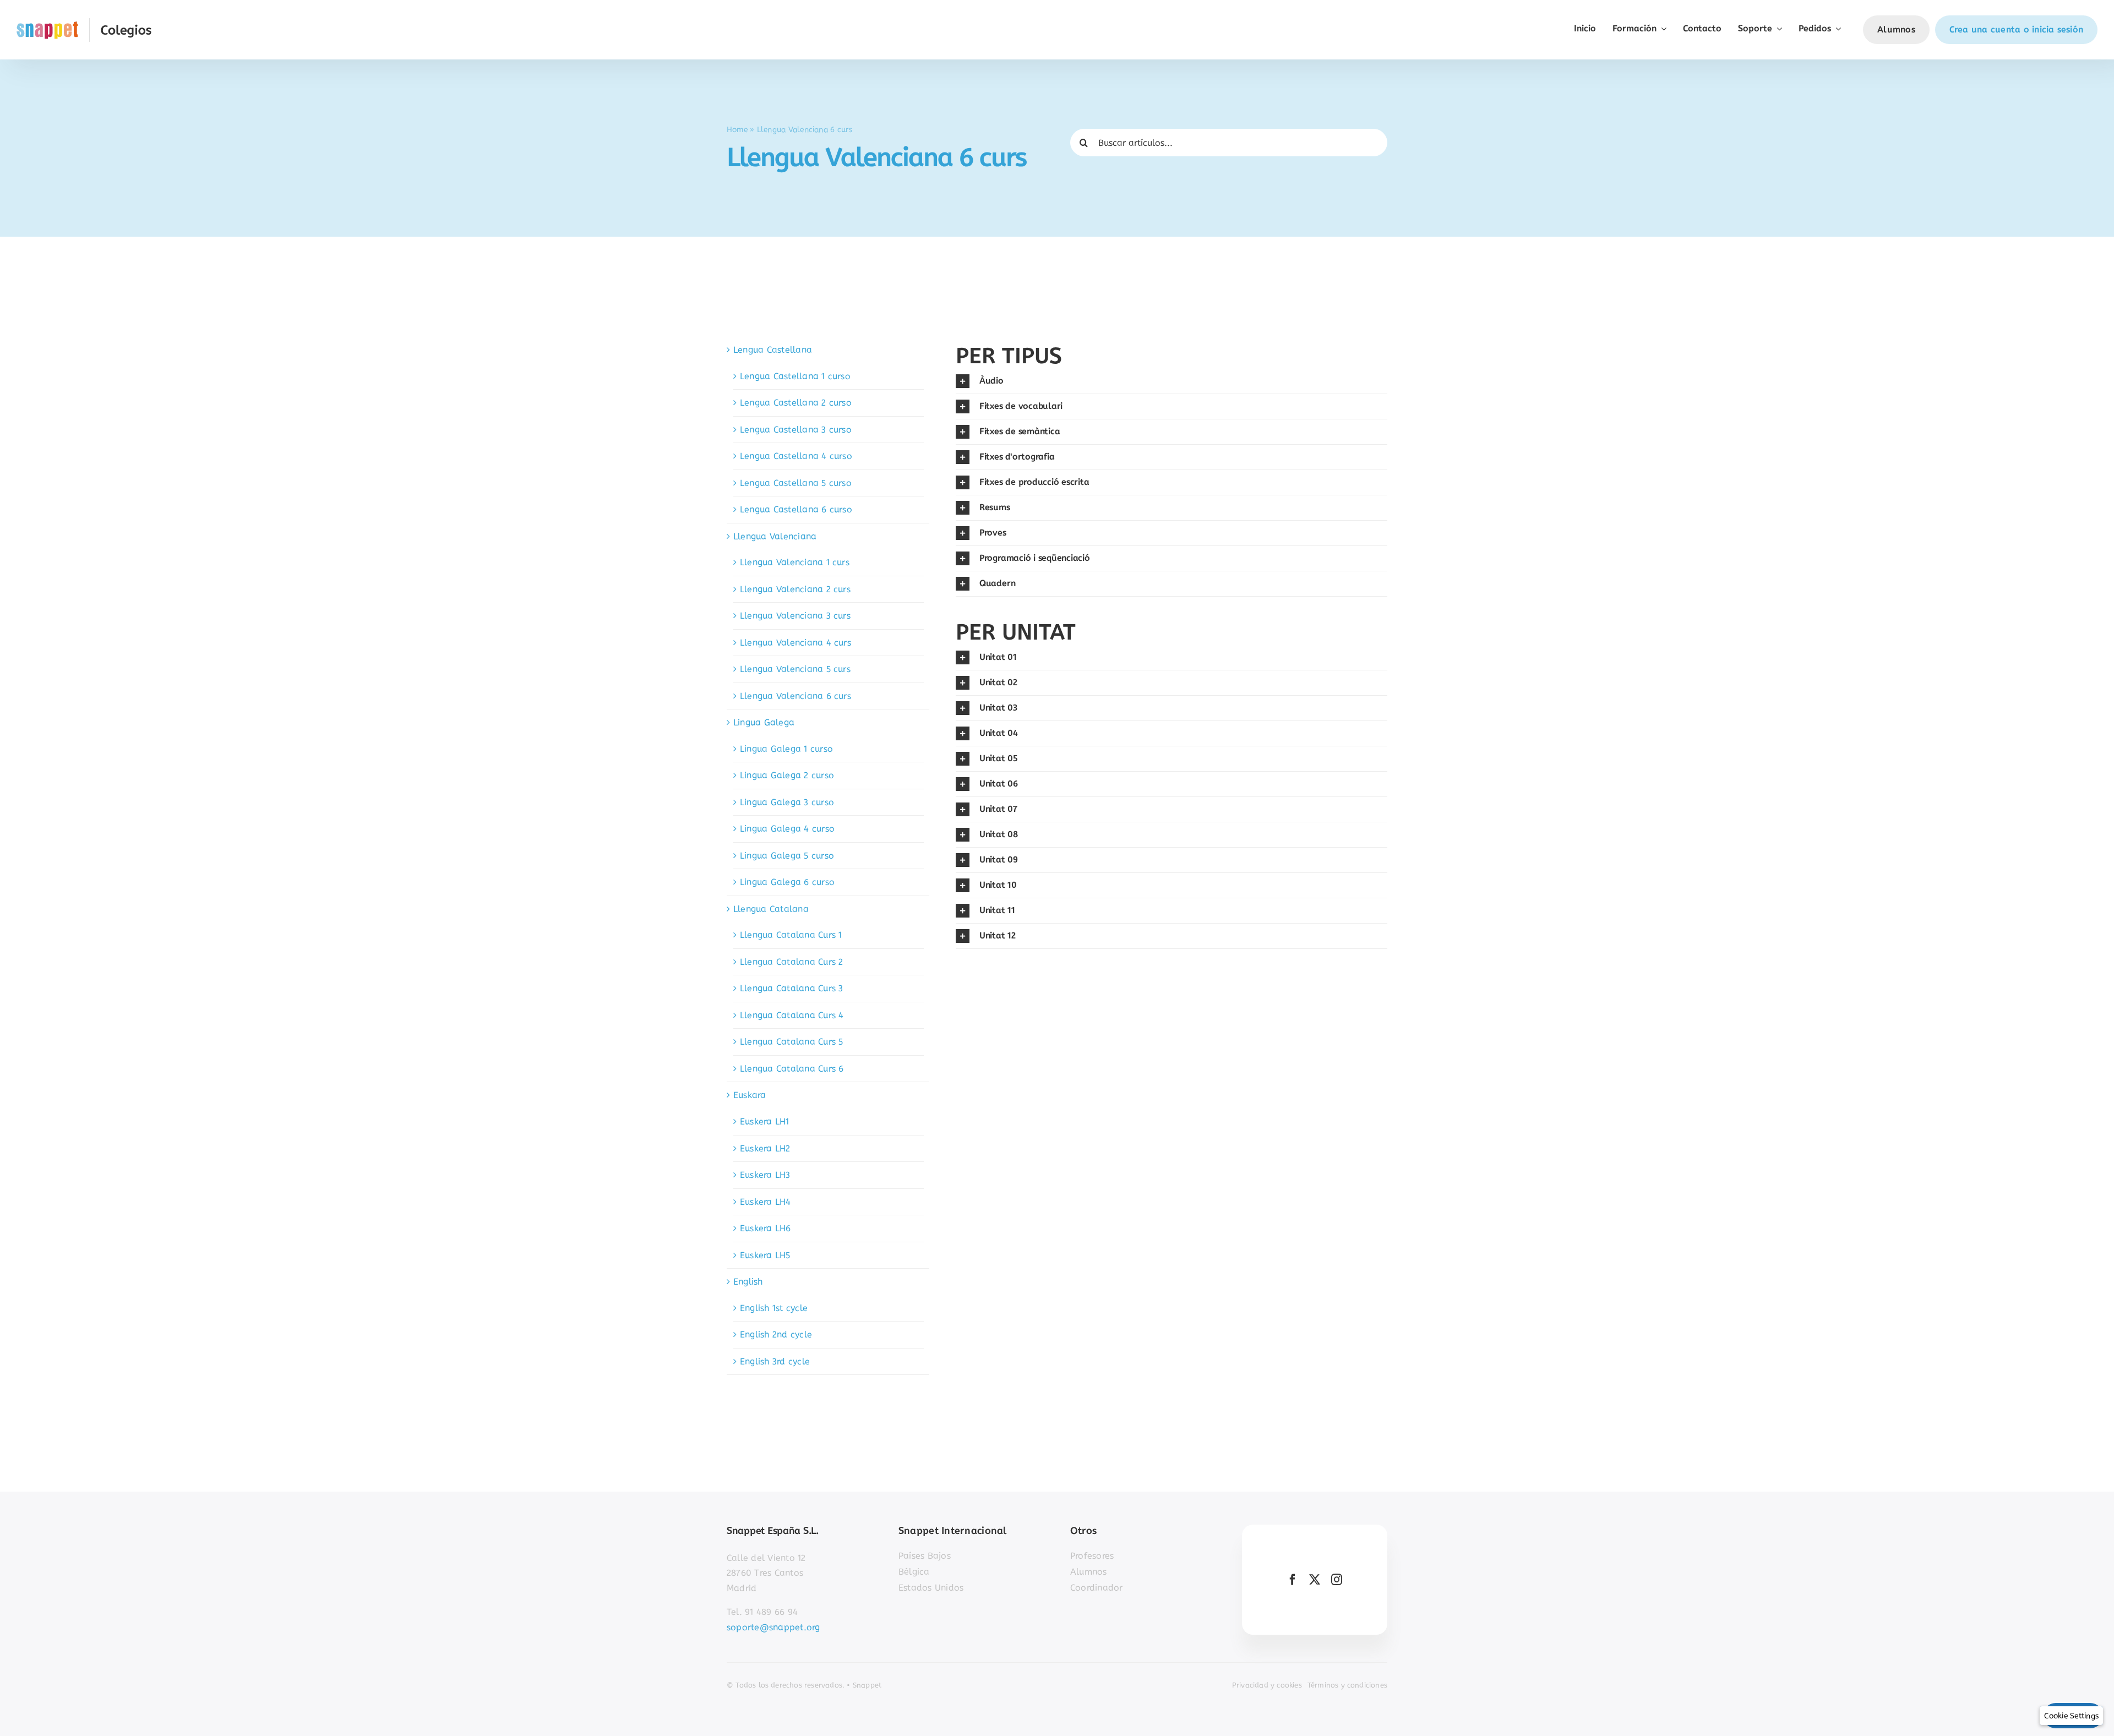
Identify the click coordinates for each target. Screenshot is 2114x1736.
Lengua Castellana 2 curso (796, 403)
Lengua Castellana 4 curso (796, 456)
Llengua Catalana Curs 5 (792, 1042)
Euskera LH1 (765, 1121)
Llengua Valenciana (775, 536)
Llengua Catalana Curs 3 (792, 988)
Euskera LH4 (765, 1202)
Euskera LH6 (765, 1228)
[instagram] (1337, 1580)
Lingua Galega (764, 722)
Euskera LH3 (765, 1175)
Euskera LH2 (765, 1148)
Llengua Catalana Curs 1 (791, 935)
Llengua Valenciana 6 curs (796, 696)
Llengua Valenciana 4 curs (796, 643)
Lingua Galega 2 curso (787, 775)
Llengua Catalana (771, 909)
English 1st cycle (774, 1308)
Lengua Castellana (773, 350)
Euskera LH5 (765, 1255)
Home (737, 129)
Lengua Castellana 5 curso (796, 483)
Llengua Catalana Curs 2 (792, 962)
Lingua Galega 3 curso (787, 802)
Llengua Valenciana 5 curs (795, 669)
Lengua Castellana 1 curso (795, 376)
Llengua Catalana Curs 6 (792, 1069)
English (748, 1282)
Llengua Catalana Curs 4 (792, 1015)
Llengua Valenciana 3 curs (795, 616)
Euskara (750, 1095)
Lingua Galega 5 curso (787, 856)
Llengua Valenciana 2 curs (795, 589)
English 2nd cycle (776, 1334)
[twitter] (1315, 1580)
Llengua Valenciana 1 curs (795, 562)
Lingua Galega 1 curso (786, 749)
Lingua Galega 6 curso (787, 882)
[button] (1172, 381)
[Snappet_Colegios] (84, 22)
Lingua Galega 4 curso (787, 829)
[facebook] (1293, 1580)
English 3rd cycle (775, 1361)
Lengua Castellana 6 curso (796, 509)
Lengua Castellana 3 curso (796, 430)
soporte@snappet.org (773, 1627)
